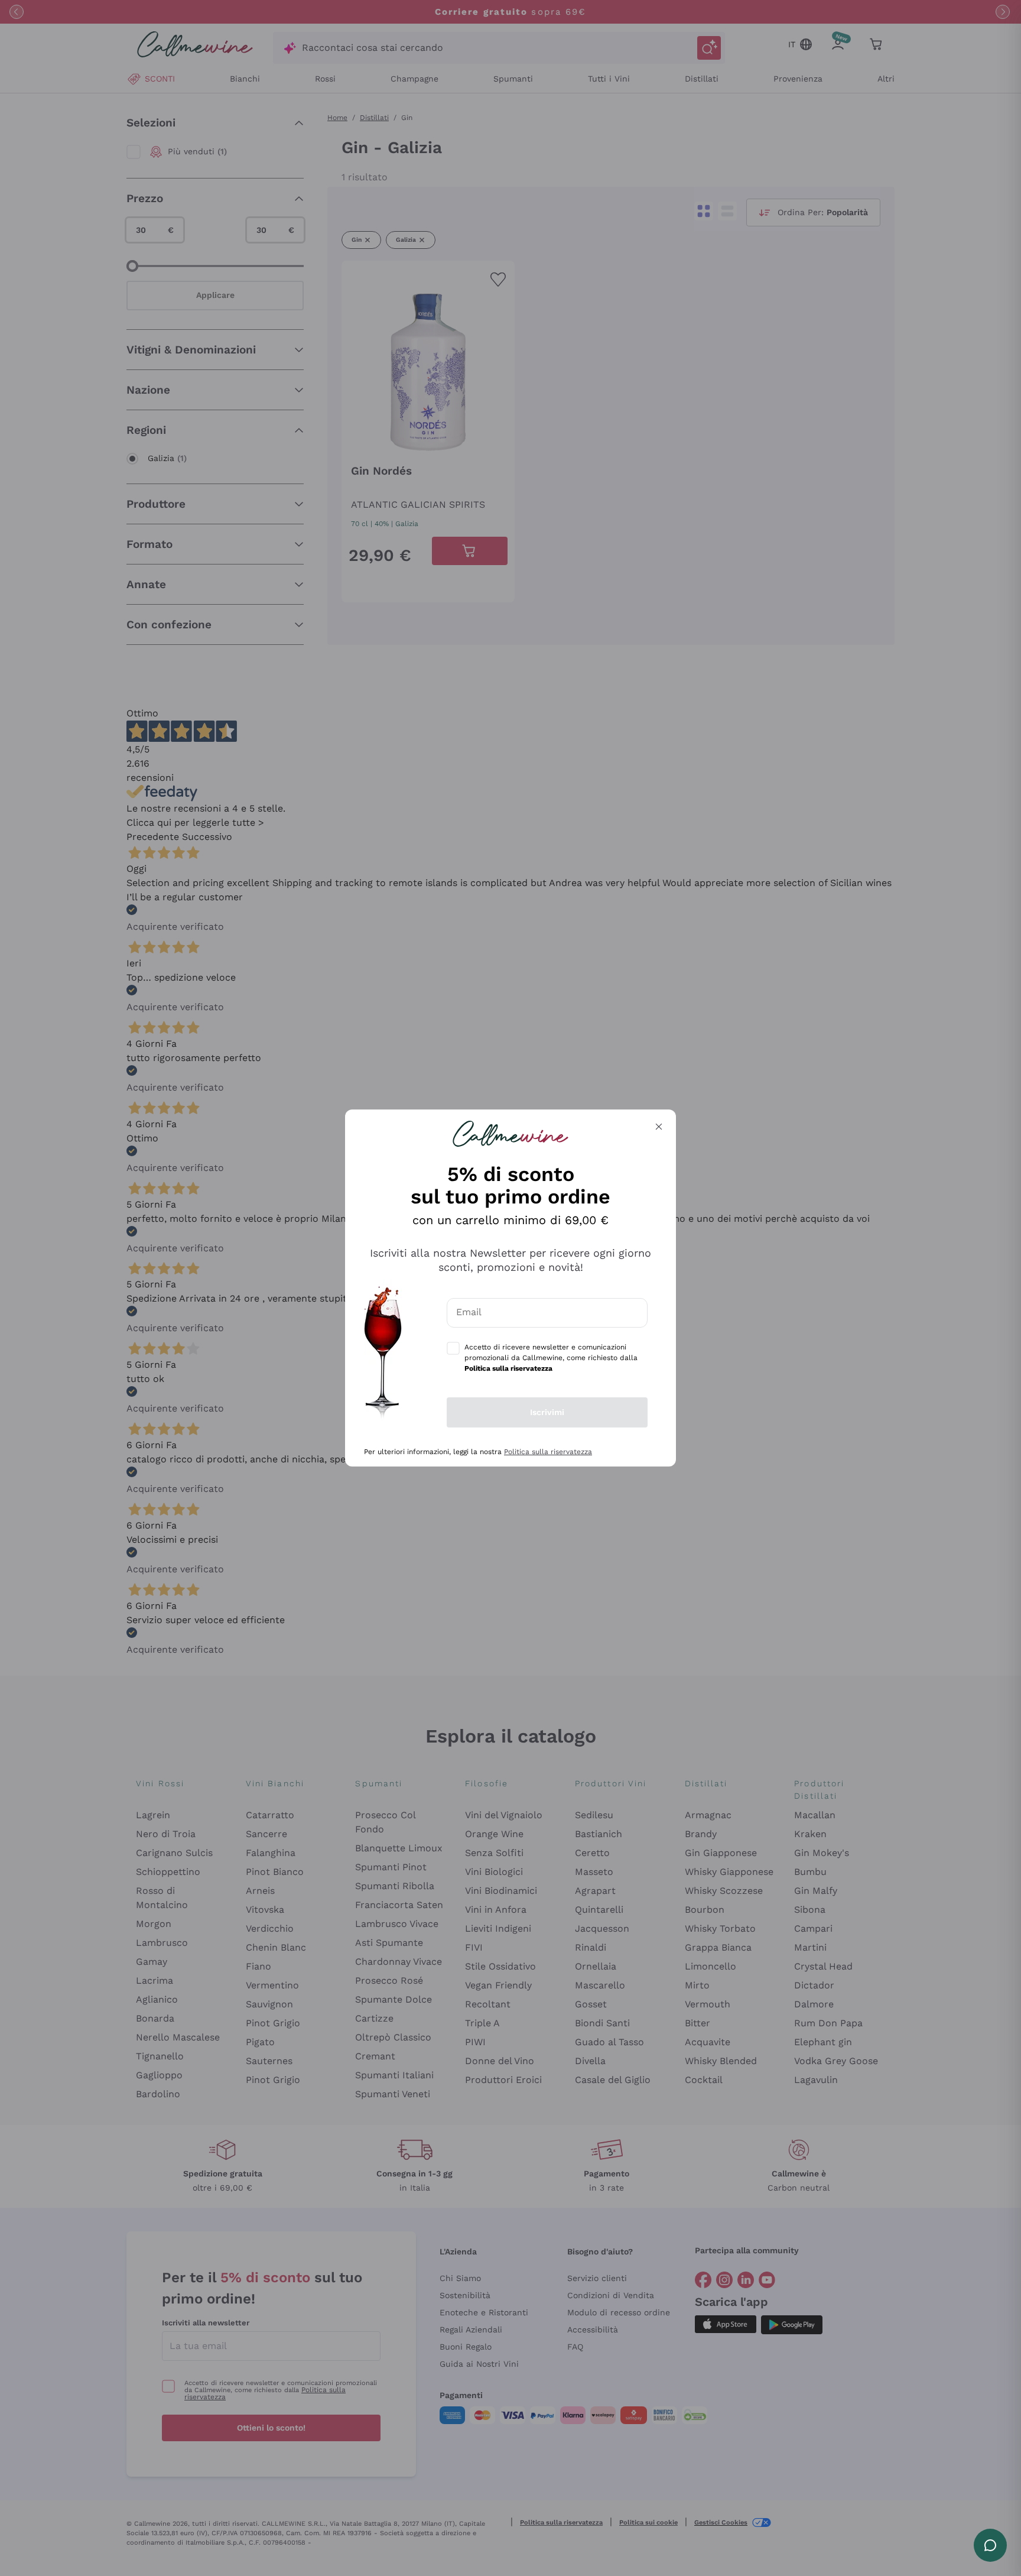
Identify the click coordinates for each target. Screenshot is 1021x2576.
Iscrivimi (547, 1412)
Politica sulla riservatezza (548, 1452)
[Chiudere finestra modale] (659, 1127)
